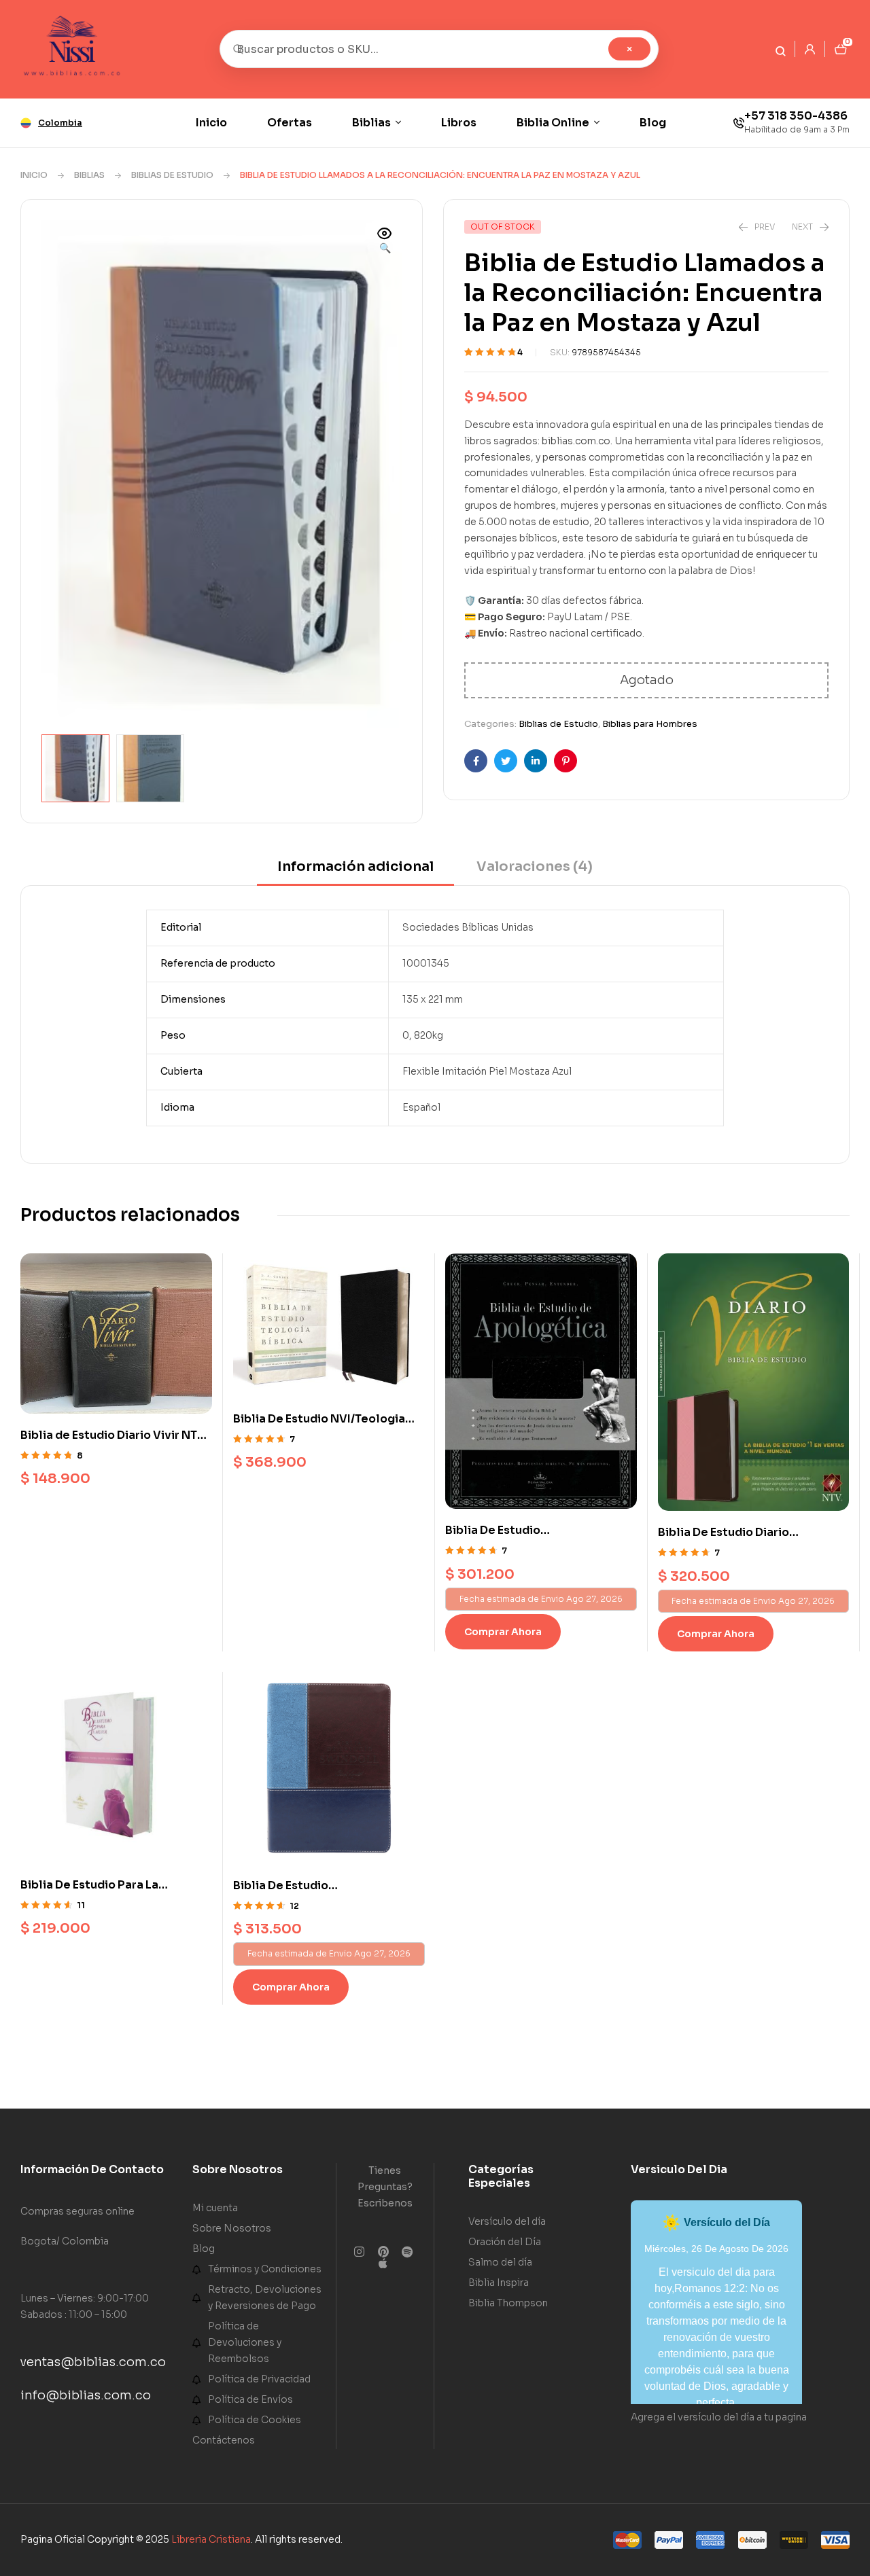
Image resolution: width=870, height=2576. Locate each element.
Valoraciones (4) (535, 866)
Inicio (34, 175)
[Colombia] (26, 123)
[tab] (355, 871)
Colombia (60, 123)
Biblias (89, 175)
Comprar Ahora (503, 1632)
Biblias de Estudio (172, 175)
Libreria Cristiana (211, 2539)
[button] (385, 242)
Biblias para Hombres (650, 724)
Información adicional (355, 866)
